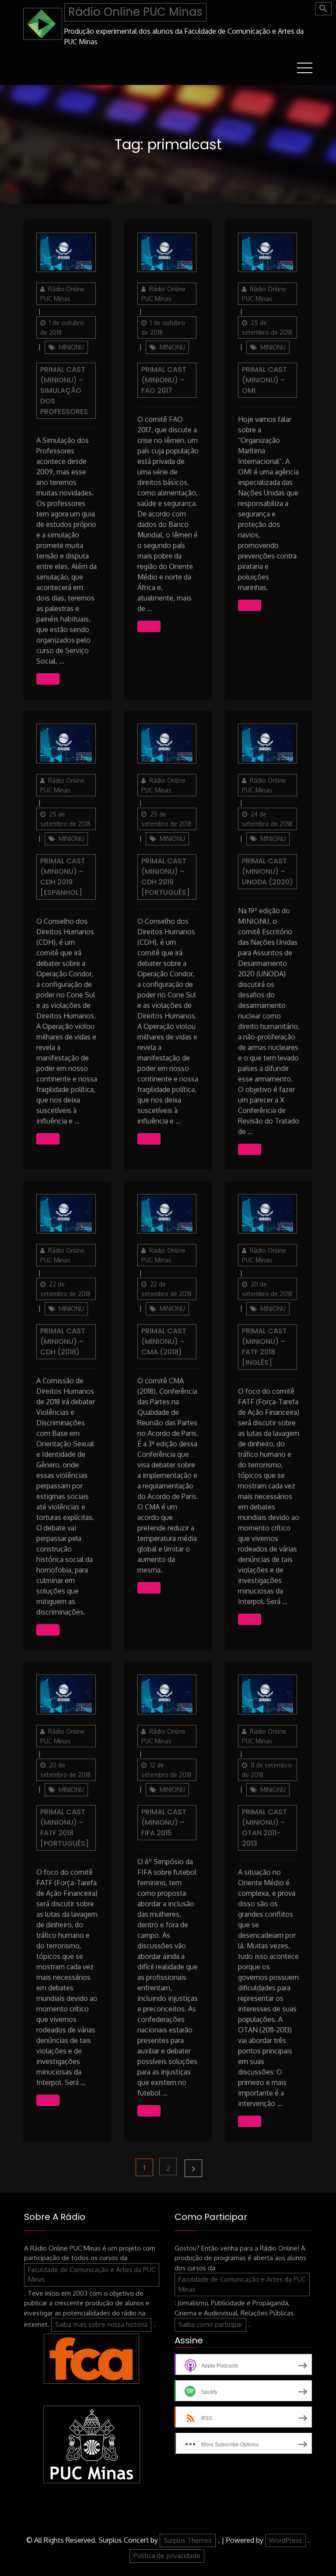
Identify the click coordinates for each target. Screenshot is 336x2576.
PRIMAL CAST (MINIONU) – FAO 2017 (164, 380)
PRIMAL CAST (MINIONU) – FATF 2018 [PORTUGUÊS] (65, 1828)
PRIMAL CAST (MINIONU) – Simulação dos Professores (64, 390)
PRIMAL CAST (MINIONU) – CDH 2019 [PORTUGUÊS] (166, 877)
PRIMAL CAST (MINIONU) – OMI (264, 380)
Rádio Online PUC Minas (135, 12)
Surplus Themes (188, 2540)
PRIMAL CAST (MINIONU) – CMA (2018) (164, 1341)
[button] (323, 9)
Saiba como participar (210, 2324)
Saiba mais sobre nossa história (101, 2324)
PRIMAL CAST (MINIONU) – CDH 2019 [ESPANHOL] (63, 877)
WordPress (285, 2540)
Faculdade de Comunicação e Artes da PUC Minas (92, 2275)
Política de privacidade (167, 2556)
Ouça (48, 679)
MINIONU (71, 347)
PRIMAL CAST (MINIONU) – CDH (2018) (63, 1341)
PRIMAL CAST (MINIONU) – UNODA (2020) (268, 871)
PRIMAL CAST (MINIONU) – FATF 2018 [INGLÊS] (264, 1347)
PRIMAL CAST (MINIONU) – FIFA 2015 (164, 1822)
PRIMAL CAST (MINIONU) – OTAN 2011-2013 (264, 1828)
